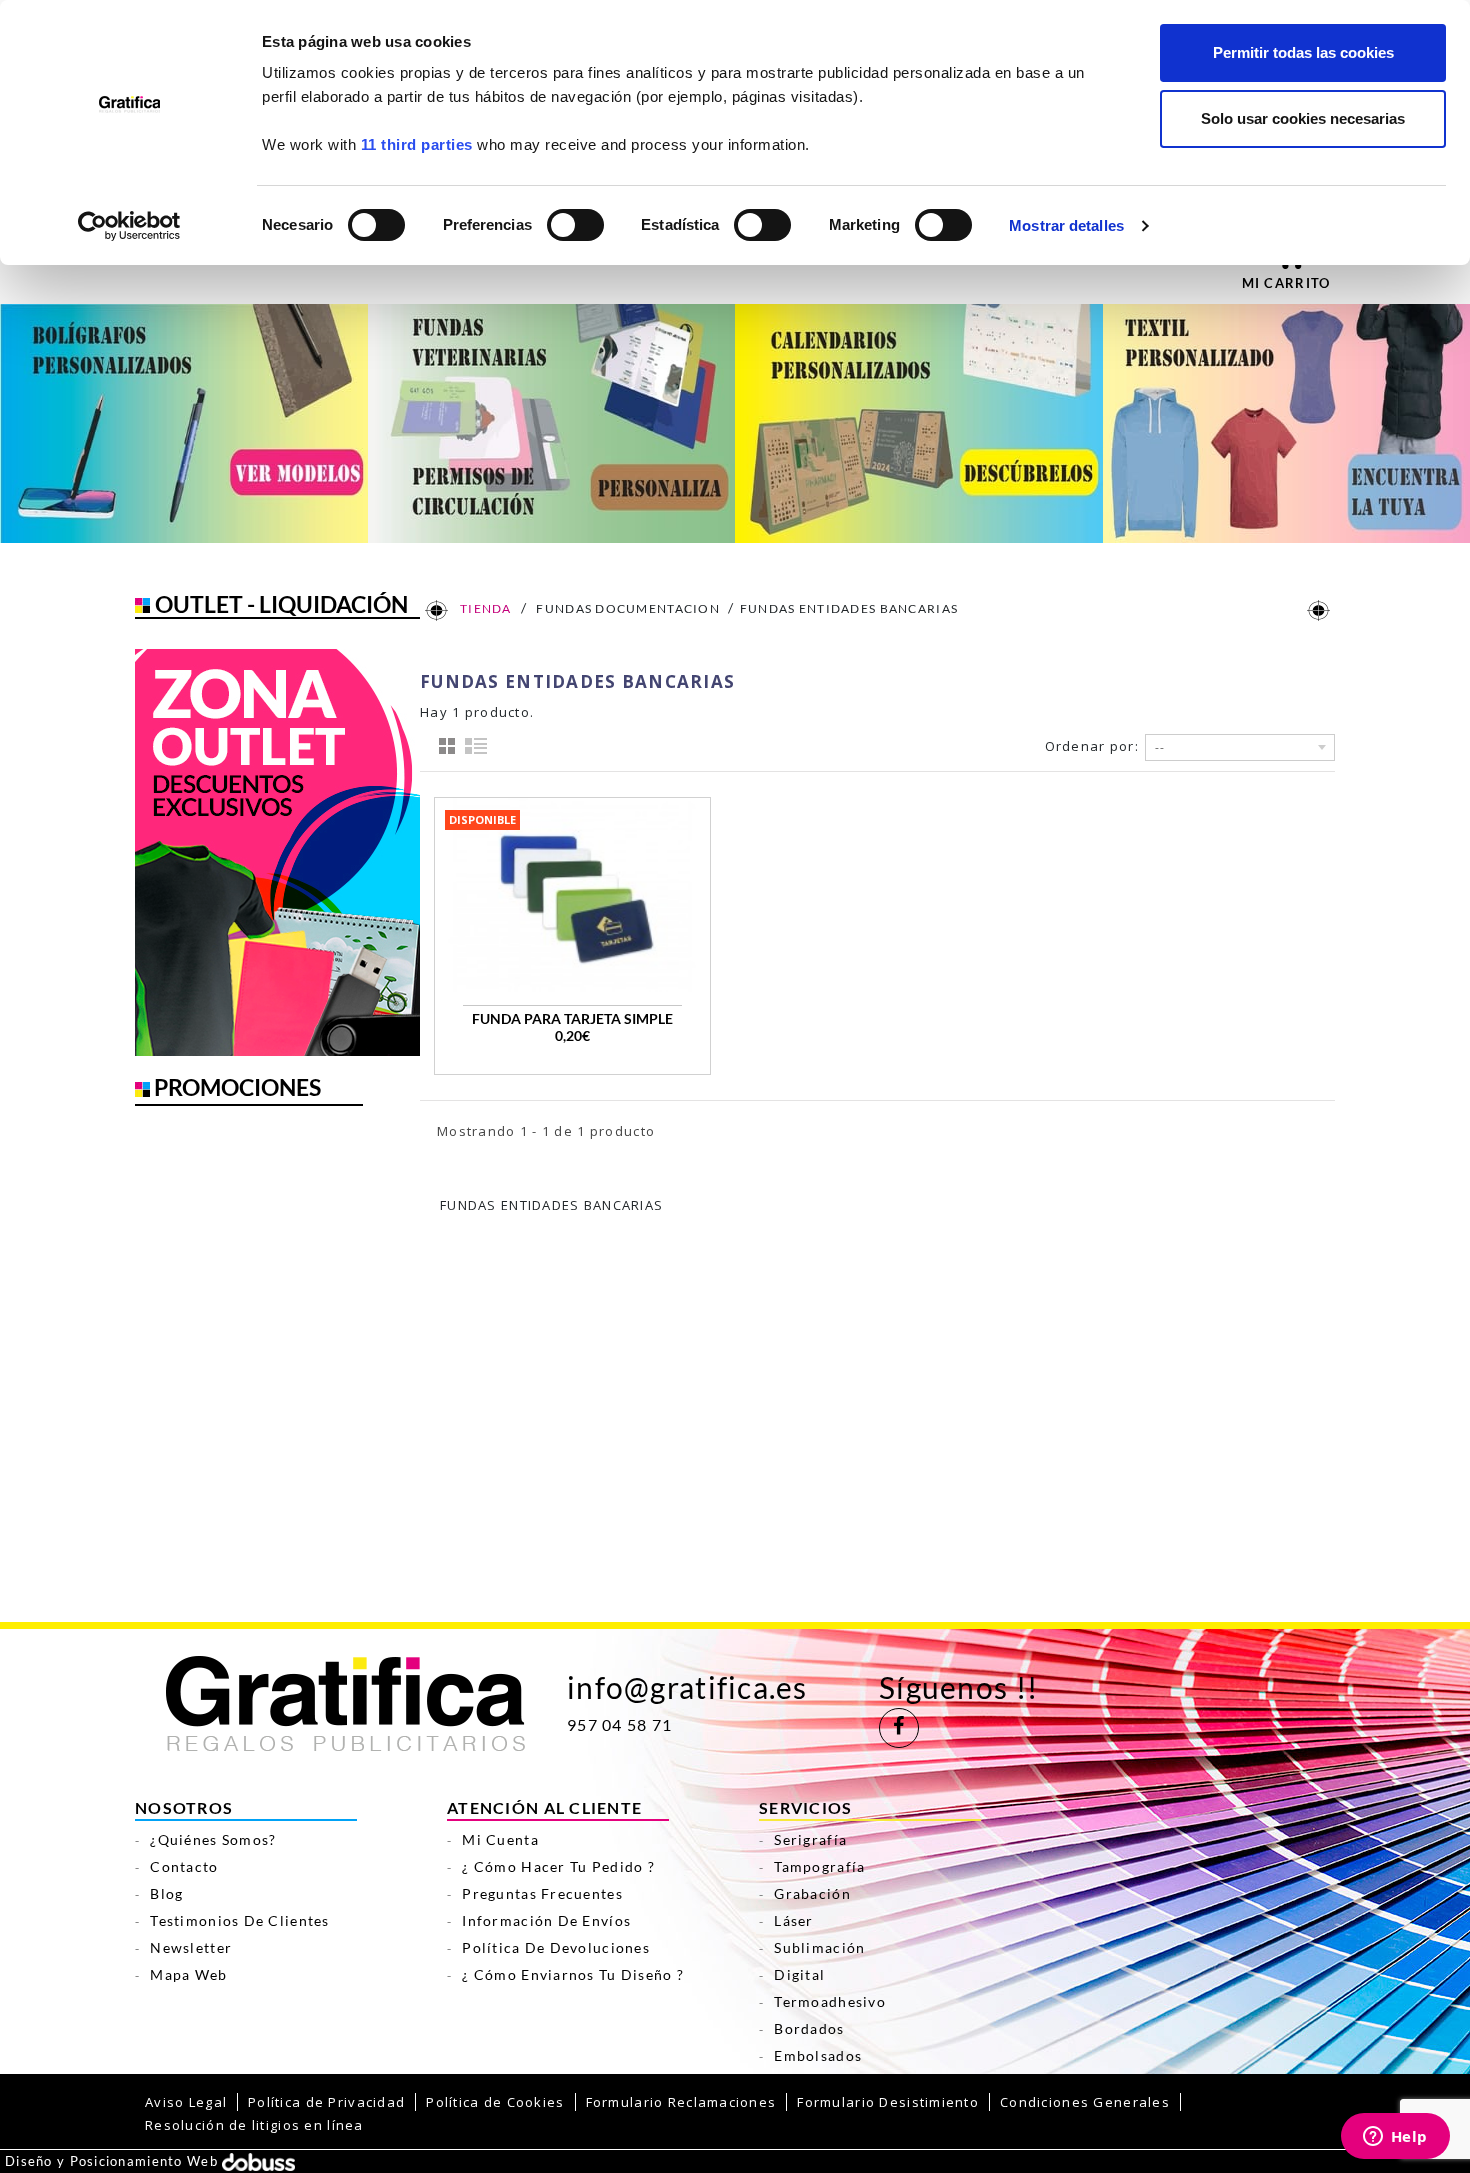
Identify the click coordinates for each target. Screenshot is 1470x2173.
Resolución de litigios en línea (254, 2125)
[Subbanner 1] (184, 422)
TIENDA (485, 608)
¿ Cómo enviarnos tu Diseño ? (573, 1974)
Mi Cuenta (500, 1839)
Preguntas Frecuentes (542, 1893)
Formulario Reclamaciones (681, 2102)
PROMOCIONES (237, 1087)
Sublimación (819, 1947)
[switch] (574, 218)
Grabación (812, 1893)
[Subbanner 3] (919, 422)
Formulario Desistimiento (888, 2102)
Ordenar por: (1092, 746)
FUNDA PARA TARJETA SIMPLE (572, 1018)
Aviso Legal (186, 2102)
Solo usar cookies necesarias (1303, 118)
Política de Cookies (495, 2102)
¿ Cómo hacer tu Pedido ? (558, 1866)
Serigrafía (810, 1839)
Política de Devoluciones (556, 1947)
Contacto (184, 1866)
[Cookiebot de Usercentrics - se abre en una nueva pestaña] (129, 226)
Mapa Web (188, 1974)
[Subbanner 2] (552, 422)
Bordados (809, 2028)
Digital (799, 1974)
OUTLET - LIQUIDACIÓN (281, 604)
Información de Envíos (546, 1920)
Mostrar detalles (1066, 225)
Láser (793, 1920)
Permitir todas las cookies (1303, 52)
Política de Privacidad (326, 2102)
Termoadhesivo (830, 2001)
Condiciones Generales (1085, 2102)
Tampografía (819, 1866)
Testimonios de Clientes (239, 1920)
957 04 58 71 (619, 1725)
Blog (166, 1893)
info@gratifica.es (687, 1687)
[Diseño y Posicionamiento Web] (258, 2161)
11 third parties (417, 144)
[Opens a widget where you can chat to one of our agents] (1395, 2138)
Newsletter (191, 1947)
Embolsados (818, 2055)
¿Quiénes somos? (213, 1839)
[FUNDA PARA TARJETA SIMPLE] (572, 895)
